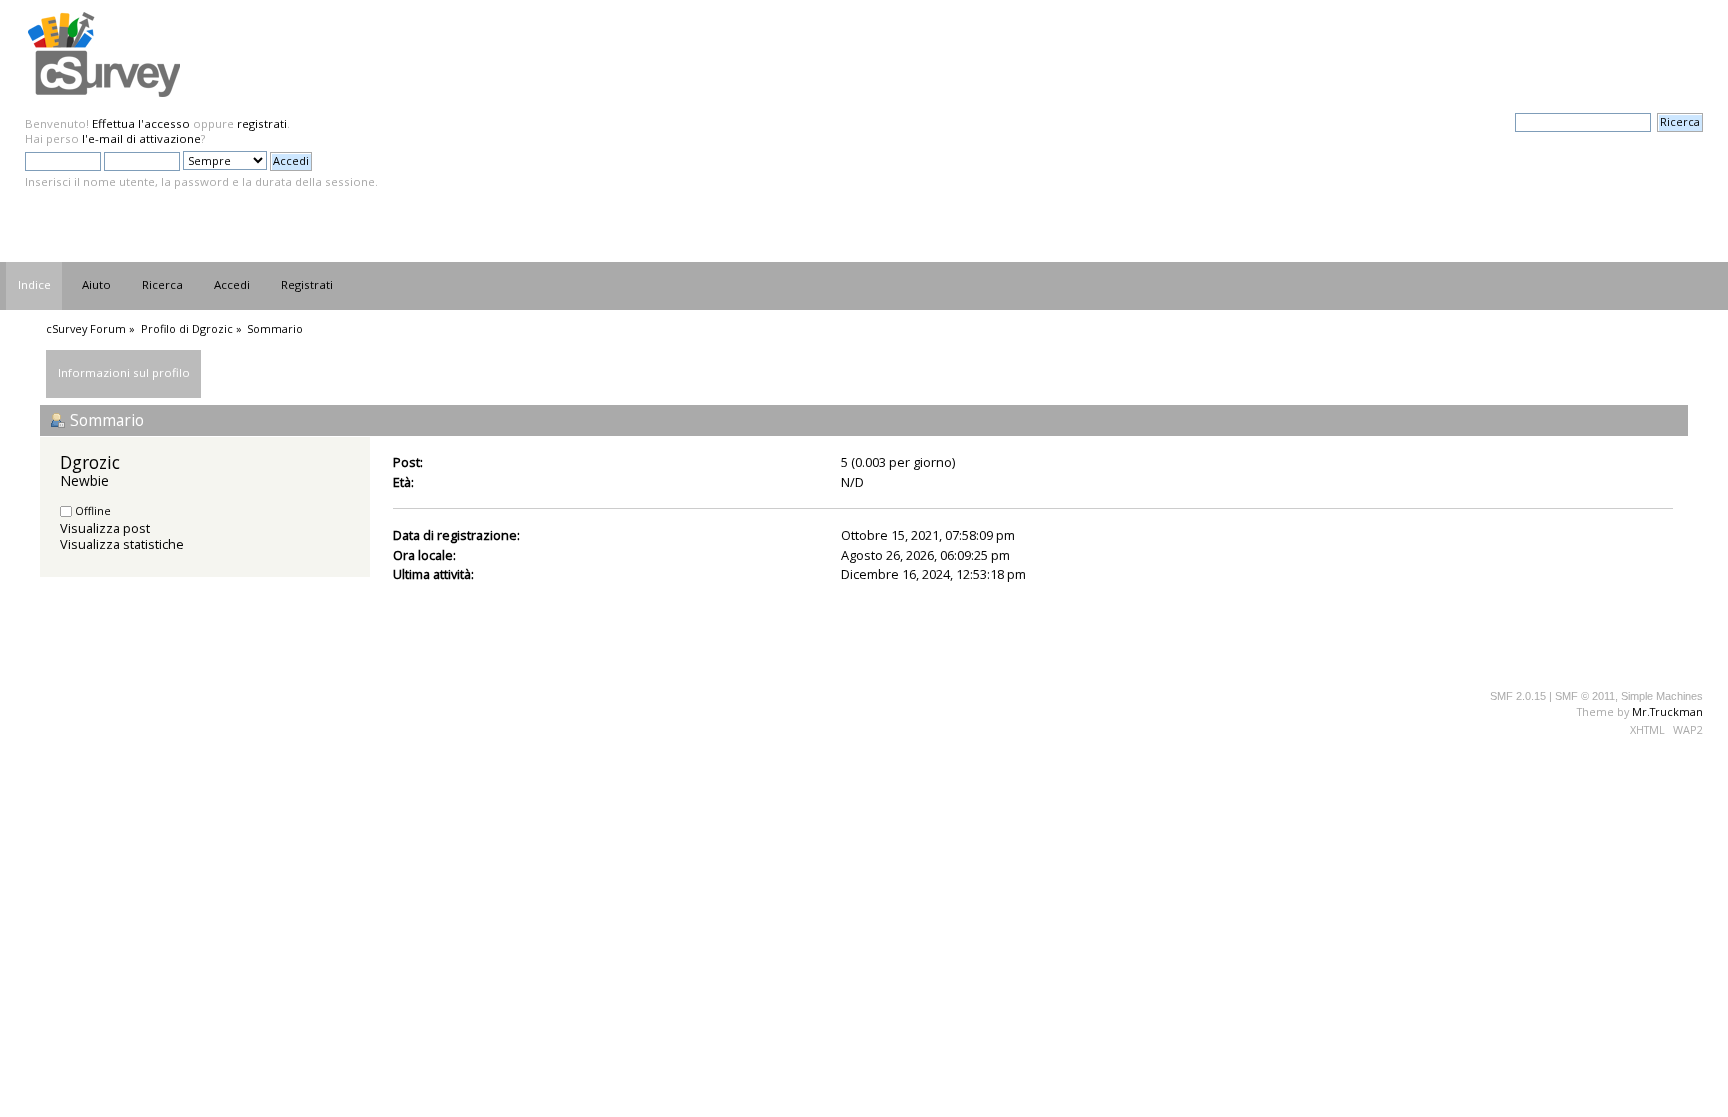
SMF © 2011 (1585, 696)
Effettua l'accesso (141, 123)
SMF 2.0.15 (1518, 696)
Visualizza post (105, 528)
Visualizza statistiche (122, 544)
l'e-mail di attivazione (141, 138)
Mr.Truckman (1667, 711)
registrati (262, 123)
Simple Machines (1662, 696)
